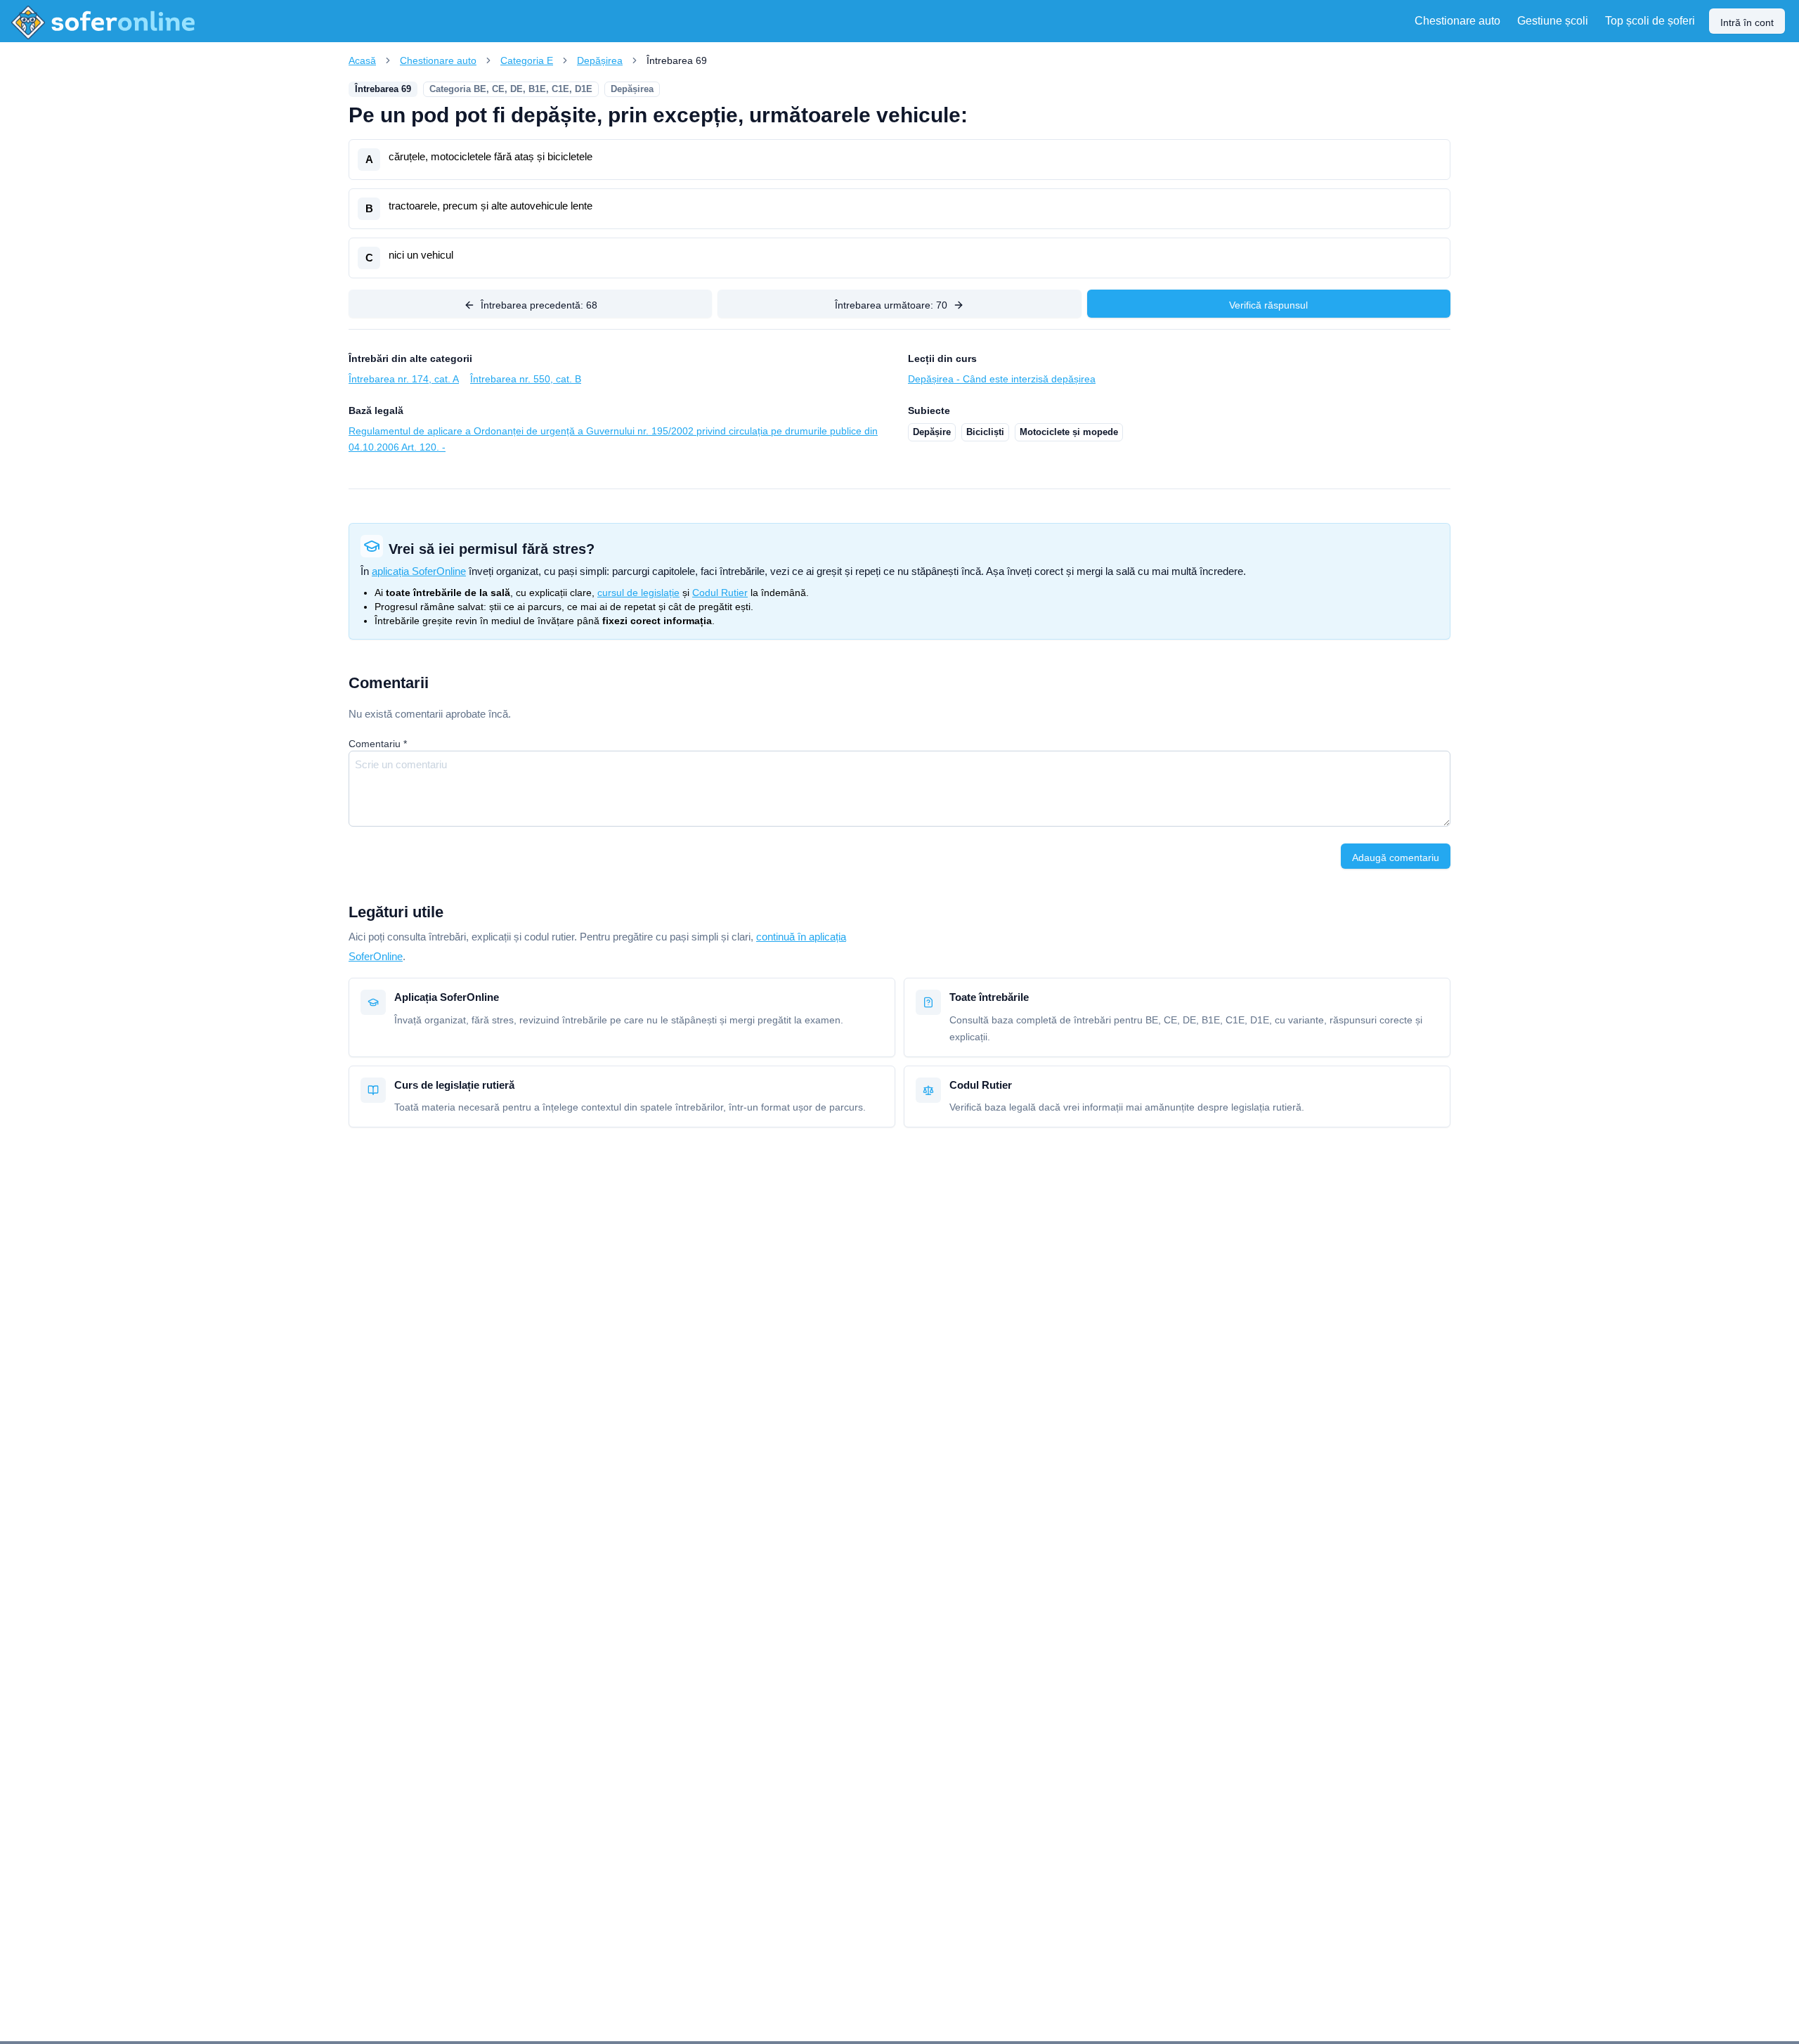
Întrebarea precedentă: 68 (539, 305)
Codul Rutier (720, 593)
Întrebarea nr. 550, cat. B (526, 379)
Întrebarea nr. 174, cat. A (404, 379)
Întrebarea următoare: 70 (891, 305)
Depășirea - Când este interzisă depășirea (1002, 379)
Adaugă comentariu (1396, 858)
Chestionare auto (438, 60)
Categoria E (527, 60)
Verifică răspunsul (1268, 305)
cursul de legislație (638, 593)
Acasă (362, 60)
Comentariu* (378, 744)
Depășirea (600, 60)
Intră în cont (1747, 22)
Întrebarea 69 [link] (677, 60)
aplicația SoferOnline (419, 571)
